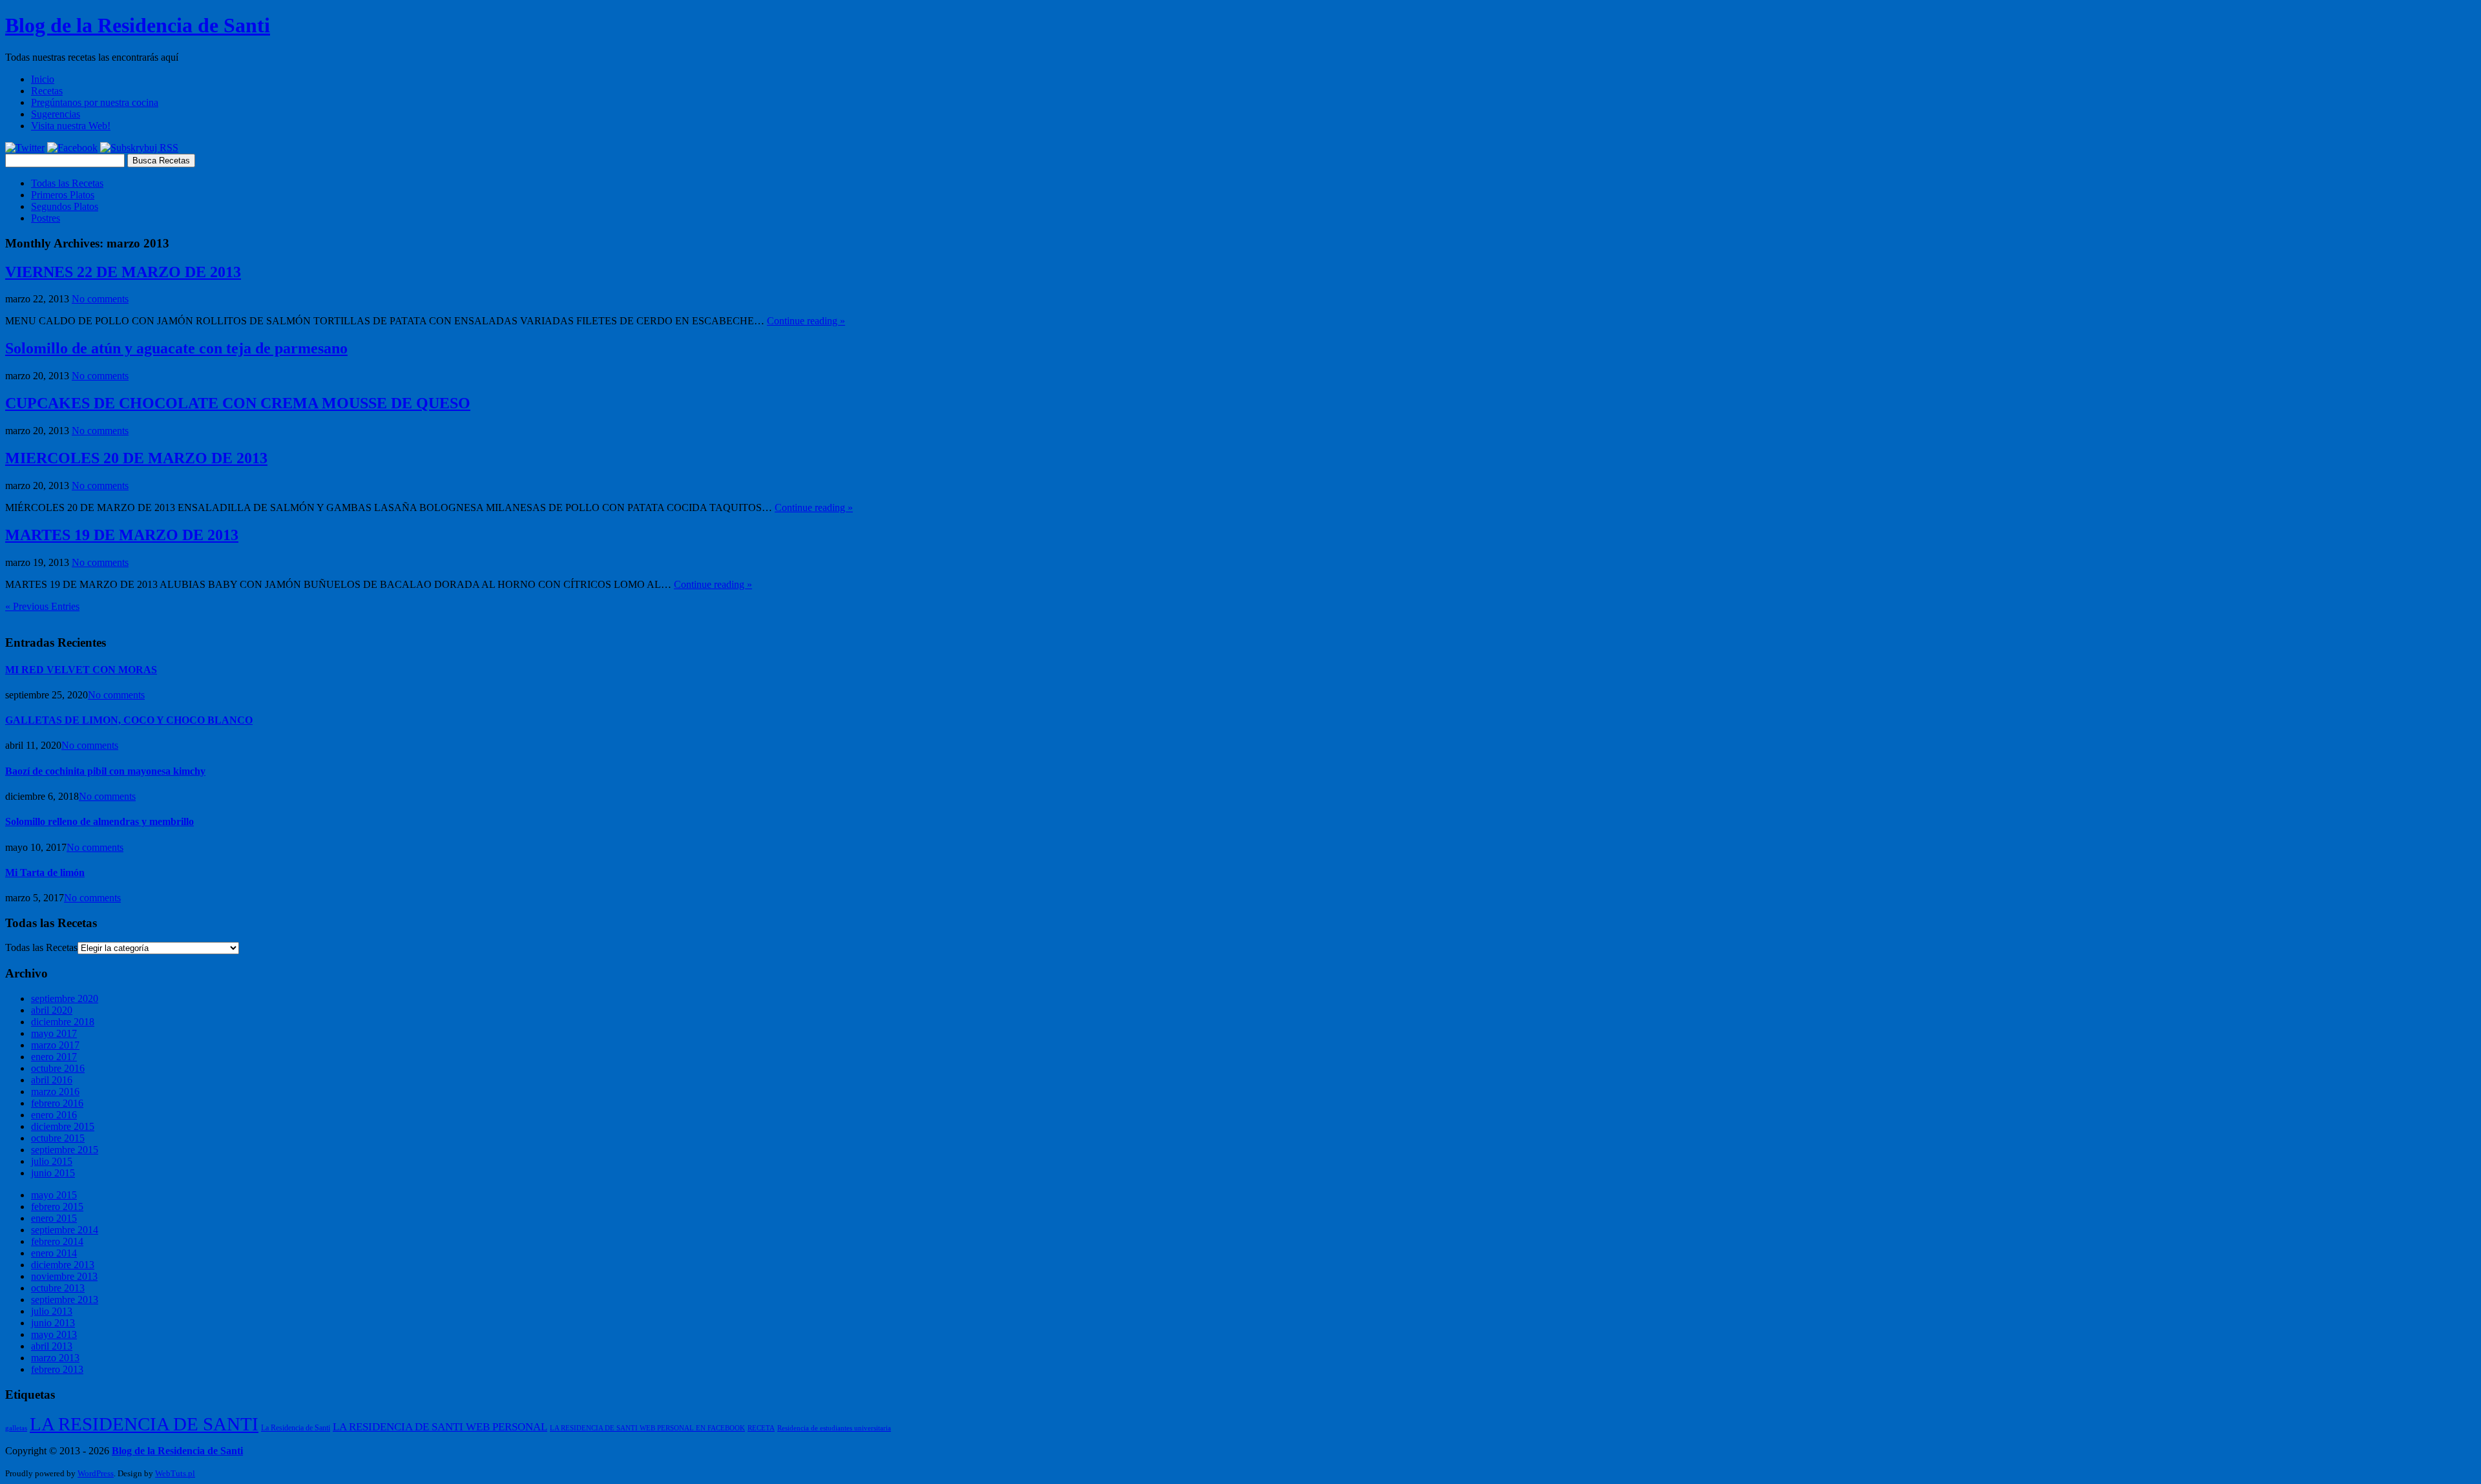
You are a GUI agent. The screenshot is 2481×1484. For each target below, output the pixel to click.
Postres (46, 218)
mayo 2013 (54, 1334)
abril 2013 (52, 1346)
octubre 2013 (58, 1288)
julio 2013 (52, 1311)
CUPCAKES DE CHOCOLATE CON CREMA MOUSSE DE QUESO (238, 403)
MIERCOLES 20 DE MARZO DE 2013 (136, 458)
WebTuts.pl (175, 1473)
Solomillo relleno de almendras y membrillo (99, 821)
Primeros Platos (63, 195)
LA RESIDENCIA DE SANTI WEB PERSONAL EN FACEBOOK (647, 1428)
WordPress (96, 1473)
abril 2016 (52, 1080)
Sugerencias (56, 114)
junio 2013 (53, 1323)
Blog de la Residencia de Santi (138, 25)
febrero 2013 (57, 1369)
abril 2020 (52, 1010)
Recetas (47, 91)
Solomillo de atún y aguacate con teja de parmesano (176, 348)
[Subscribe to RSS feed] (139, 148)
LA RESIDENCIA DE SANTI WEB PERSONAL (440, 1427)
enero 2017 (54, 1057)
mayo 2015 (54, 1195)
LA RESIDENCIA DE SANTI (144, 1424)
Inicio (43, 79)
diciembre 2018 (63, 1022)
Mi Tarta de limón (45, 873)
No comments (100, 299)
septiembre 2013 (65, 1300)
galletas (16, 1428)
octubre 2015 (58, 1138)
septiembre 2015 (65, 1150)
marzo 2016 (55, 1092)
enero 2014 (54, 1253)
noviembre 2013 (64, 1276)
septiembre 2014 (65, 1230)
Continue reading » (806, 321)
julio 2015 (52, 1161)
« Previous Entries (42, 606)
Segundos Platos (65, 206)
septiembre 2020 (65, 998)
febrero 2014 (57, 1241)
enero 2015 (54, 1218)
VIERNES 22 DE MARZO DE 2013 (123, 272)
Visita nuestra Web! (71, 126)
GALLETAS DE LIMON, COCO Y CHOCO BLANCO (129, 720)
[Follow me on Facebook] (72, 148)
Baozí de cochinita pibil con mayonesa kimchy (105, 771)
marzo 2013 (55, 1358)
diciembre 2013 (63, 1265)
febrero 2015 (57, 1207)
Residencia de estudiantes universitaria (834, 1428)
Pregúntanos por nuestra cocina (95, 102)
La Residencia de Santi (296, 1428)
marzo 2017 (55, 1045)
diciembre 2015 (63, 1126)
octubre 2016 (58, 1068)
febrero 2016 (57, 1103)
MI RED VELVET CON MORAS (81, 670)
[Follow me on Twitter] (25, 148)
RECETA (761, 1428)
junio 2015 (53, 1173)
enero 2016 (54, 1115)
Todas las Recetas (67, 183)
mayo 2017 (54, 1033)
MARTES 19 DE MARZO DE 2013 (122, 535)
